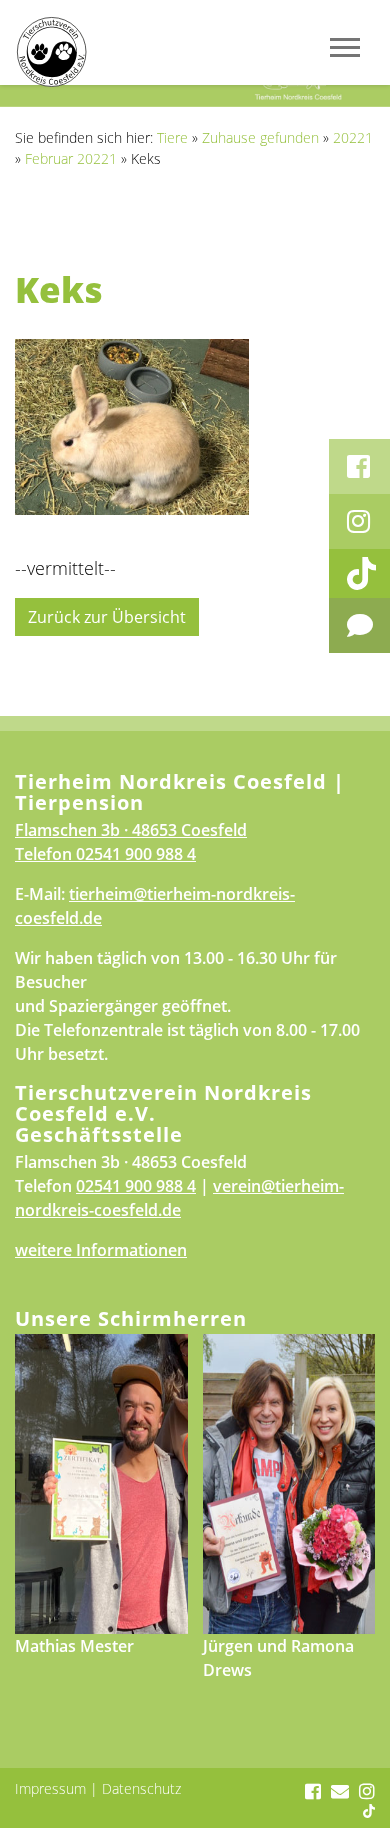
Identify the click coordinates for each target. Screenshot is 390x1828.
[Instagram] (359, 521)
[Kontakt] (359, 625)
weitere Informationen (101, 1250)
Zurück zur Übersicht (107, 617)
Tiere (172, 137)
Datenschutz (141, 1788)
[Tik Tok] (359, 573)
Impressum (50, 1788)
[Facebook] (359, 466)
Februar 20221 (71, 158)
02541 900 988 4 (136, 854)
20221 (353, 137)
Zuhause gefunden (260, 137)
